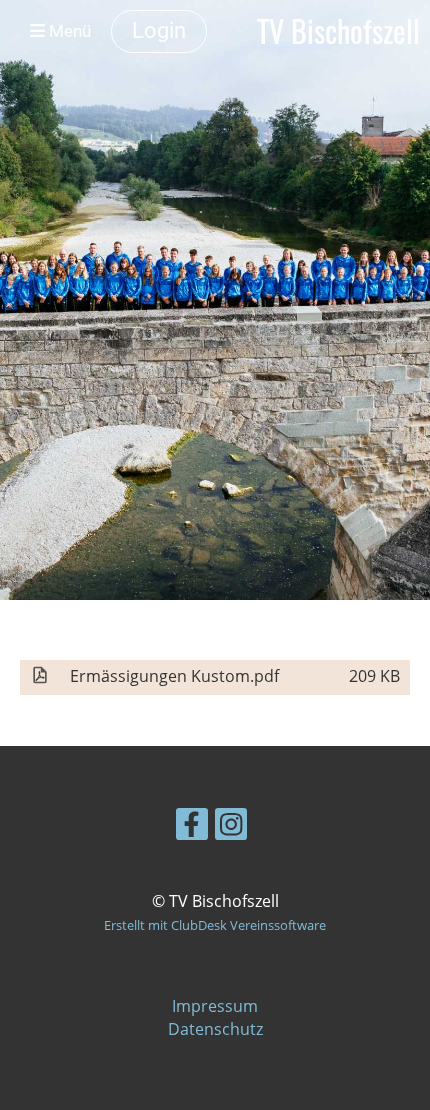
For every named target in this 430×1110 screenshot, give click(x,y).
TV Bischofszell (338, 31)
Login (159, 30)
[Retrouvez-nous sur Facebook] (192, 827)
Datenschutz (215, 1029)
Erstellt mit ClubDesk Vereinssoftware (215, 925)
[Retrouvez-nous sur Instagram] (231, 827)
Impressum (215, 1006)
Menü (68, 31)
